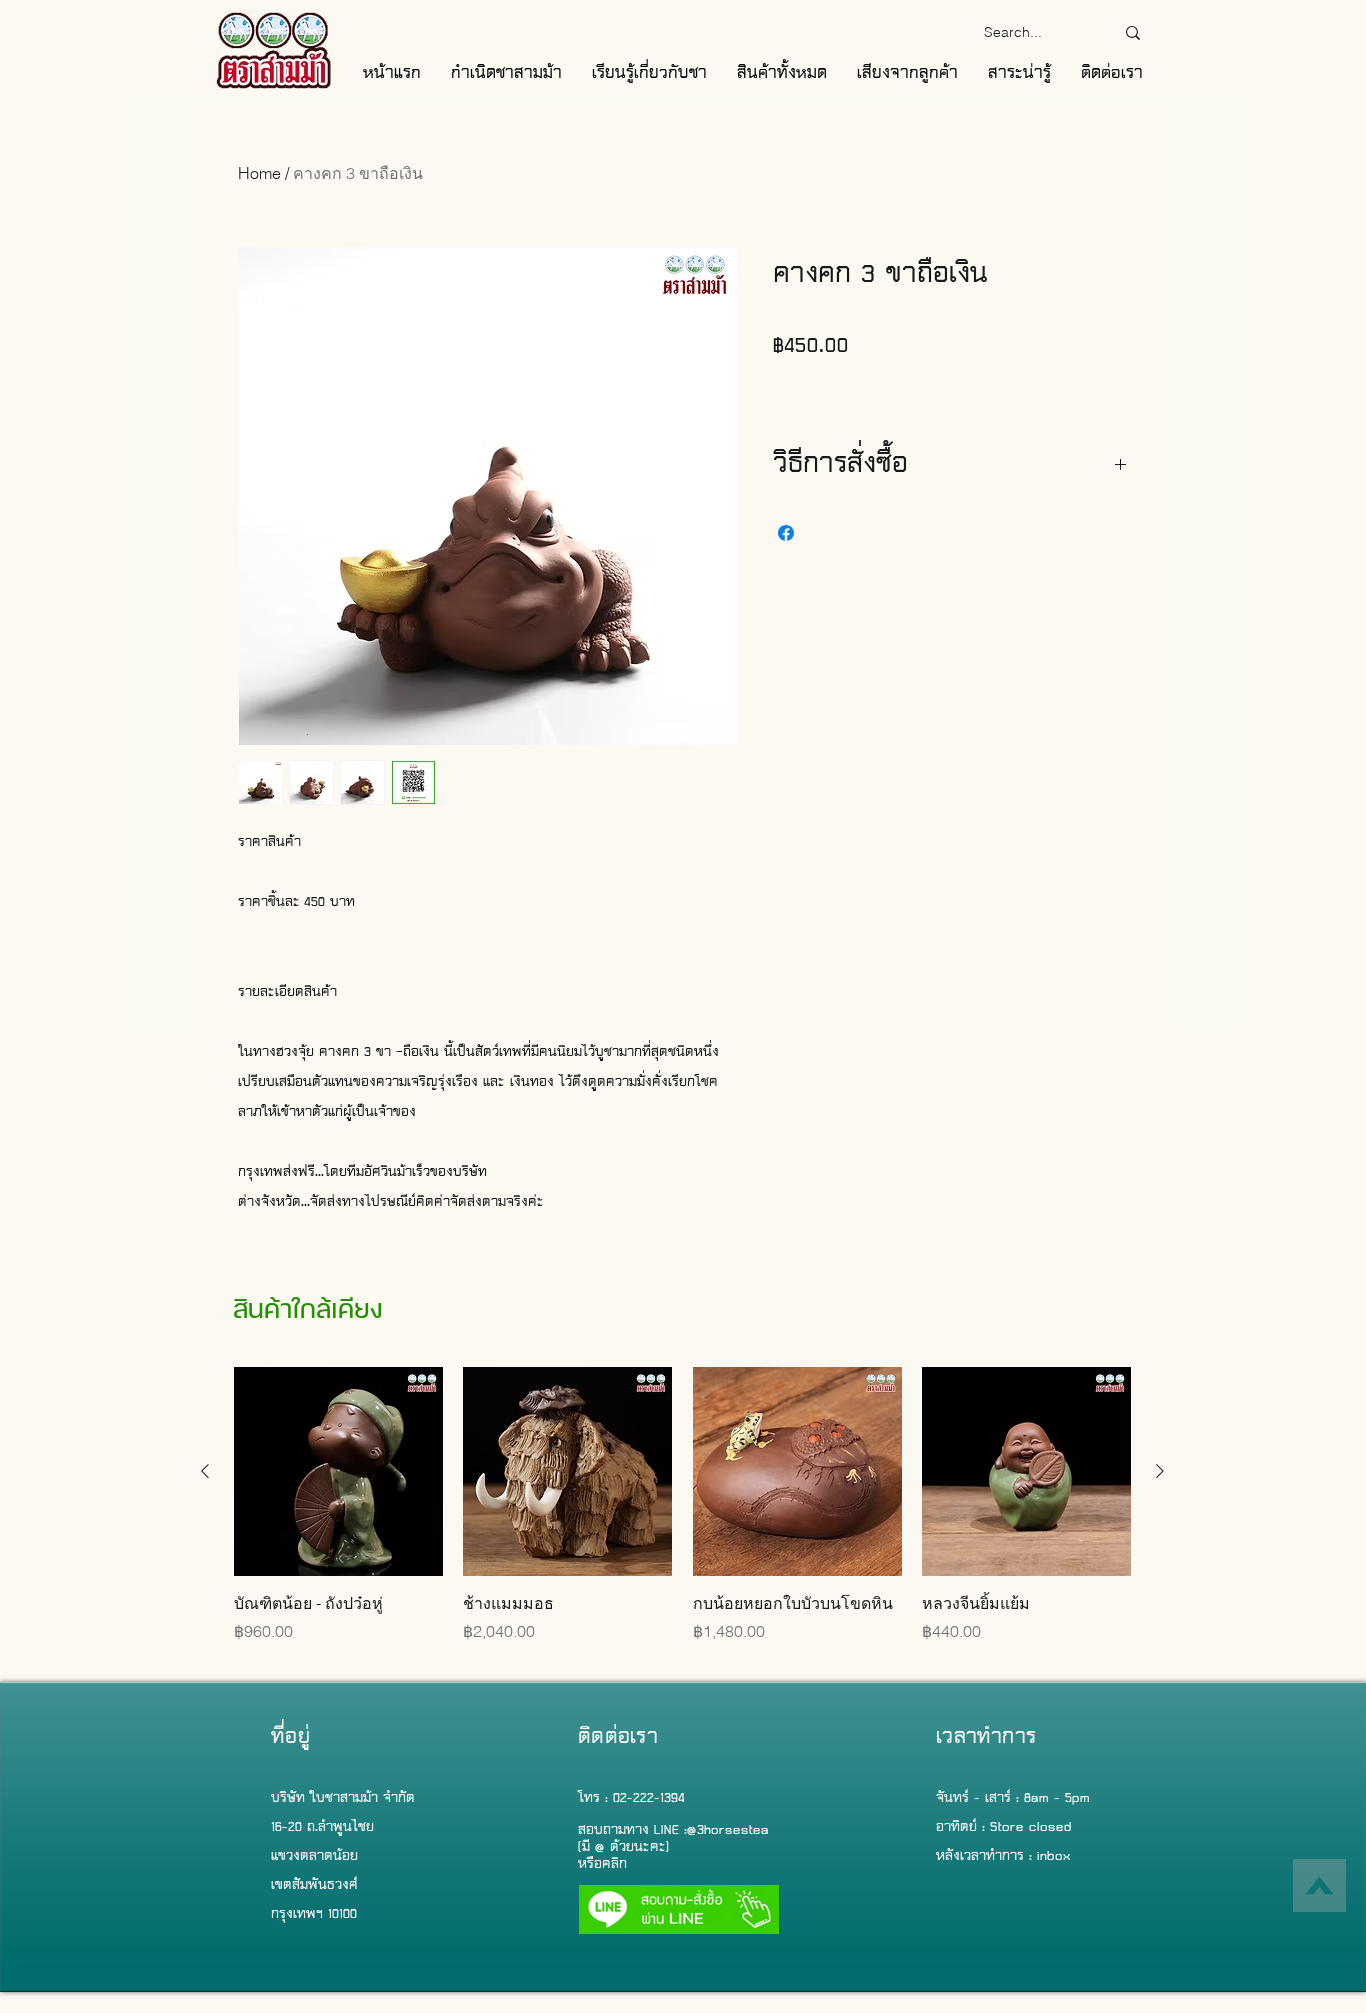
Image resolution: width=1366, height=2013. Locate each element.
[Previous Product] (205, 1471)
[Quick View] (338, 1471)
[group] (682, 1516)
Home (259, 173)
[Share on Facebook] (786, 533)
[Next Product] (1160, 1471)
